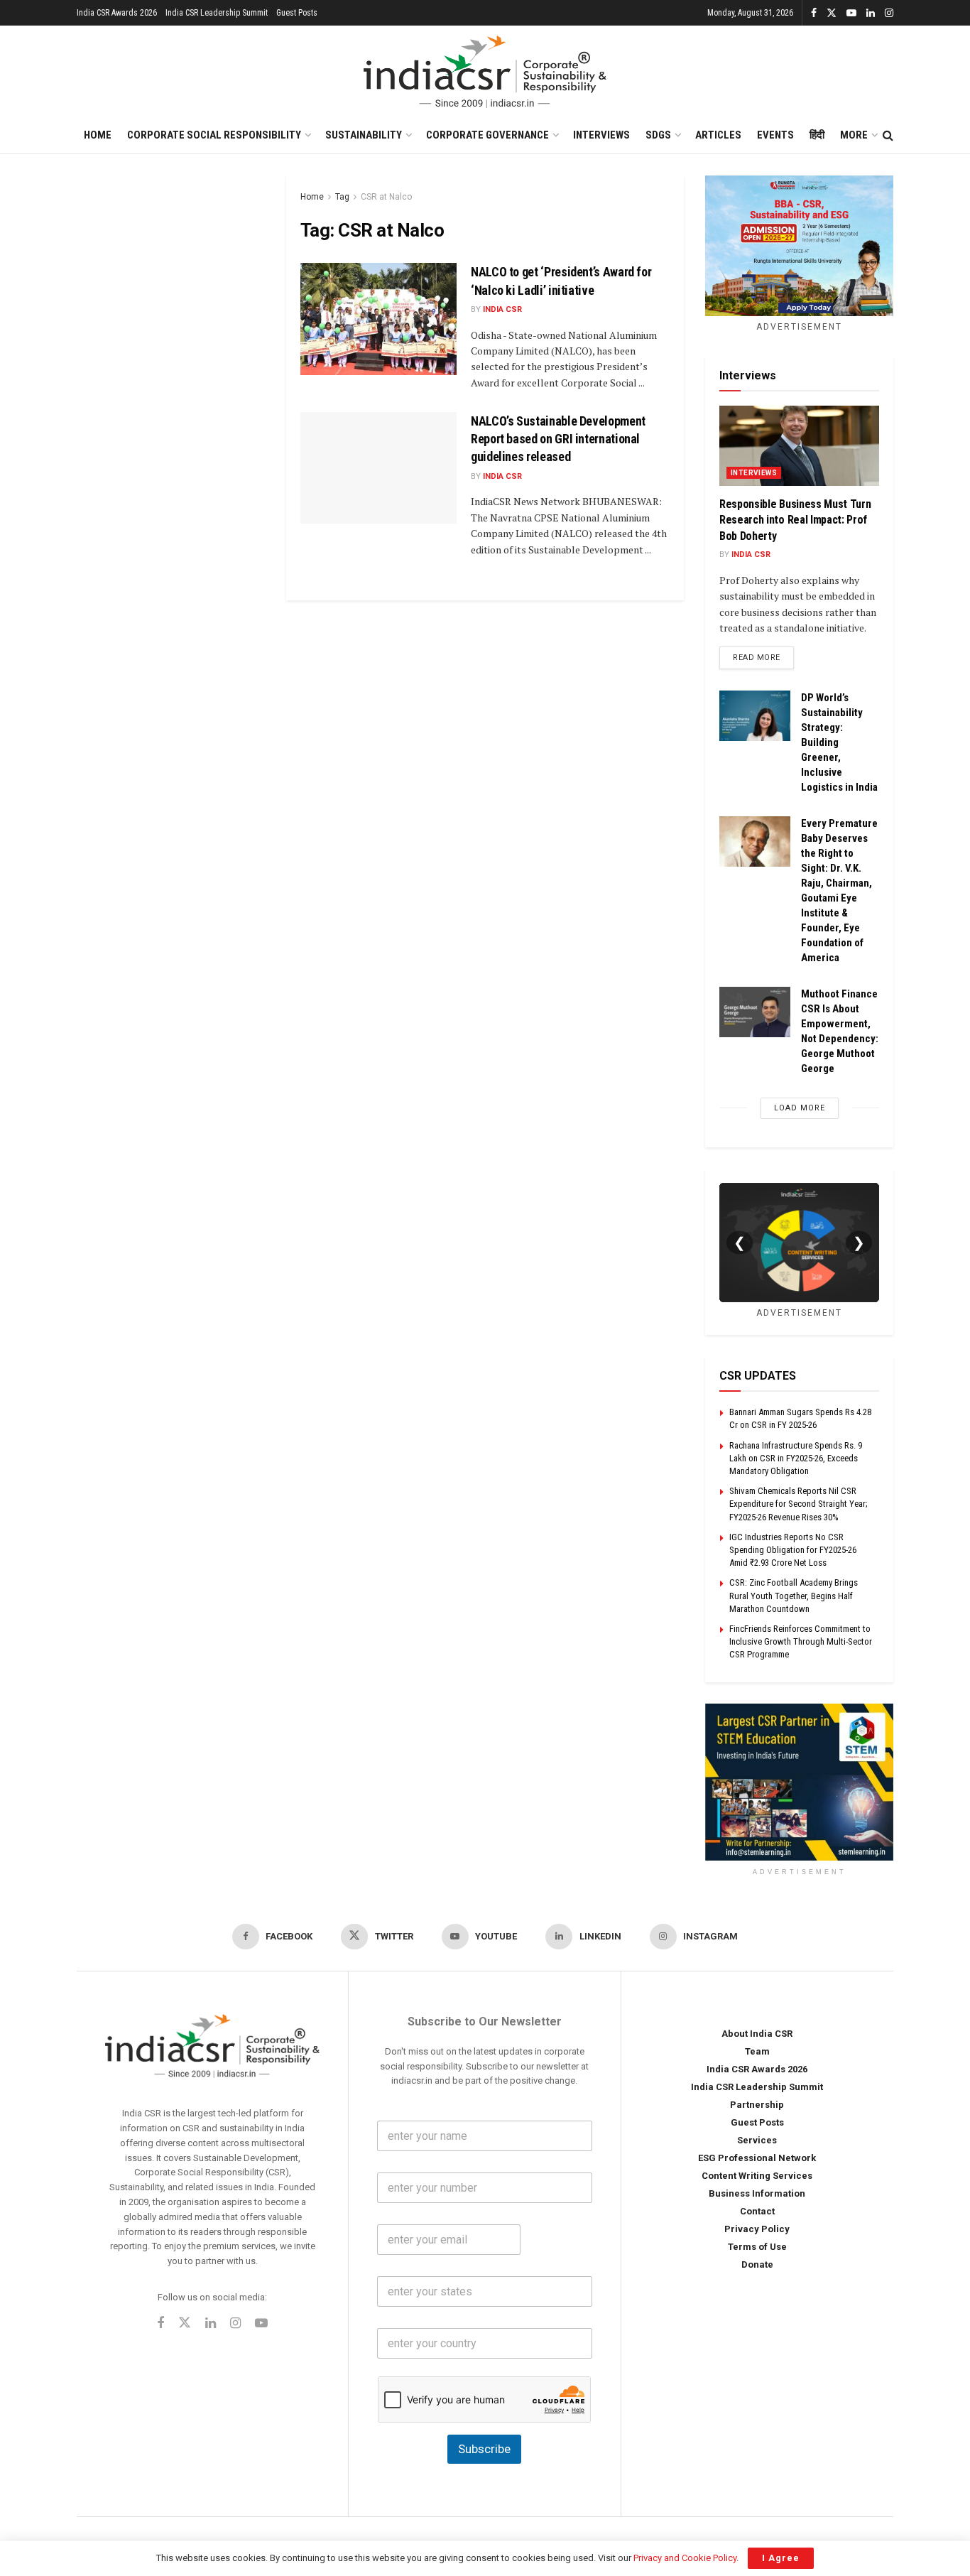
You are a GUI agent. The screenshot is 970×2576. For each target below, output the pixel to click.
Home (98, 135)
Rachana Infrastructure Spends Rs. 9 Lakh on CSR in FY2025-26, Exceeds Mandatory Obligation (796, 1458)
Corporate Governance (487, 135)
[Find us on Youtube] (851, 13)
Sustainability (364, 135)
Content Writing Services (757, 2176)
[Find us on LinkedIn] (871, 13)
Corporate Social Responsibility (214, 135)
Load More (800, 1108)
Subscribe (484, 2449)
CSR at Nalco (386, 197)
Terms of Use (757, 2247)
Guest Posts (297, 13)
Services (757, 2140)
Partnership (757, 2105)
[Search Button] (888, 136)
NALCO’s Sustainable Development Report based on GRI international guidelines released (558, 439)
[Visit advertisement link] (799, 1782)
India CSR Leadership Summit (217, 13)
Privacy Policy (757, 2229)
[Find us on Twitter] (832, 13)
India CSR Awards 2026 (117, 13)
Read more (763, 657)
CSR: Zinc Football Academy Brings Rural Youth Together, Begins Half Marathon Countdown (794, 1595)
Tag (342, 197)
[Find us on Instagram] (889, 13)
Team (757, 2051)
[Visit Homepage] (485, 72)
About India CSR (757, 2034)
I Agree (781, 2558)
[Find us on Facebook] (814, 13)
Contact (757, 2211)
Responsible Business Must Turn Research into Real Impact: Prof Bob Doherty (795, 520)
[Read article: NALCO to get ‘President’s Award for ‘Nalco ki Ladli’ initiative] (378, 319)
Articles (718, 135)
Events (775, 135)
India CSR (502, 309)
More (854, 135)
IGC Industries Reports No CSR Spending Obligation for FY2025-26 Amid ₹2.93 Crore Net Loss (793, 1550)
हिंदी (817, 135)
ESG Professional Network (757, 2158)
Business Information (757, 2193)
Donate (757, 2264)
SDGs (658, 135)
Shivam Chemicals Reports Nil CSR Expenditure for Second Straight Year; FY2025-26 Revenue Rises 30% (799, 1504)
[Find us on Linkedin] (211, 2324)
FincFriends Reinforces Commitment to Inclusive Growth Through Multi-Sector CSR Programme (801, 1641)
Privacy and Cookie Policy (685, 2558)
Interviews (601, 135)
